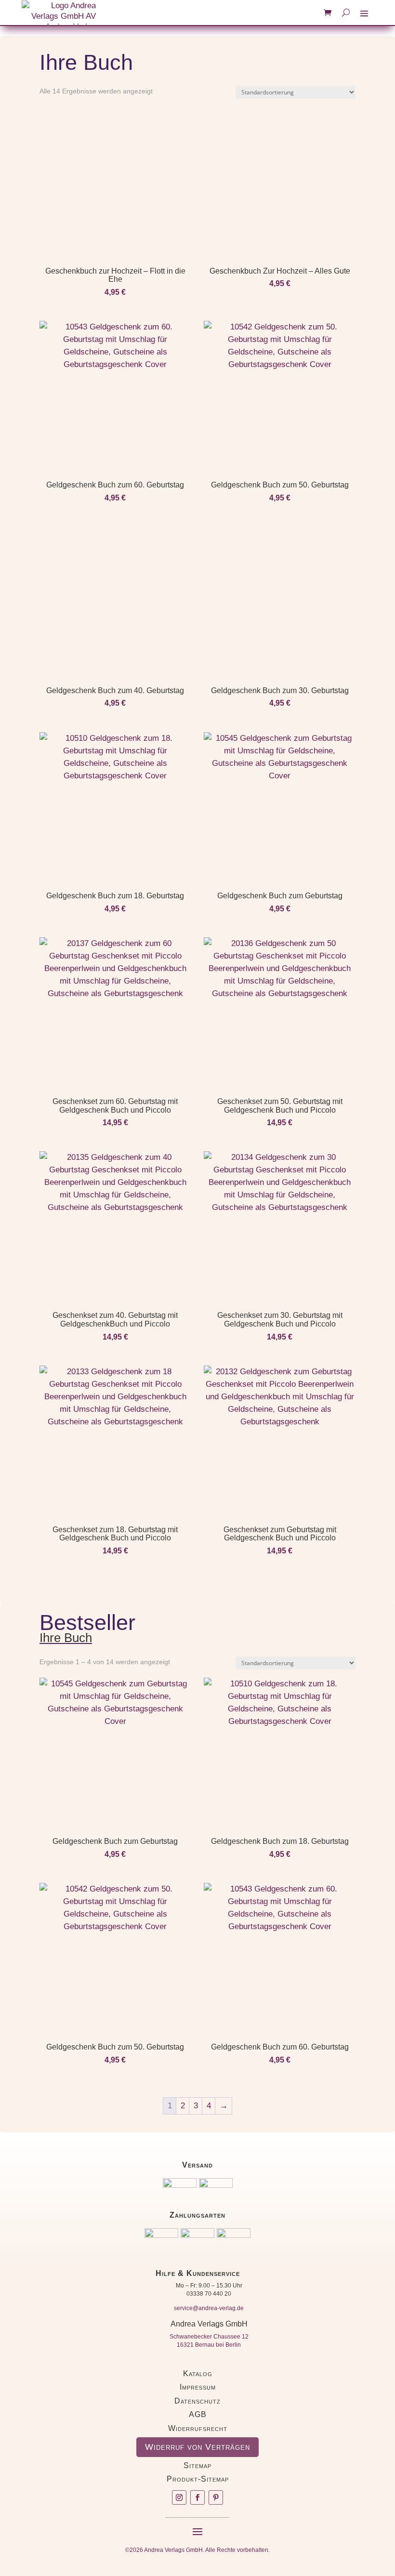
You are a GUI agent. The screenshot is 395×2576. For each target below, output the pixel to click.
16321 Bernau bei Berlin (209, 2345)
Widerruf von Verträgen (197, 2447)
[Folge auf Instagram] (179, 2497)
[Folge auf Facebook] (197, 2497)
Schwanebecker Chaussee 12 (209, 2337)
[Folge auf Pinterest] (216, 2497)
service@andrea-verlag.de (209, 2308)
